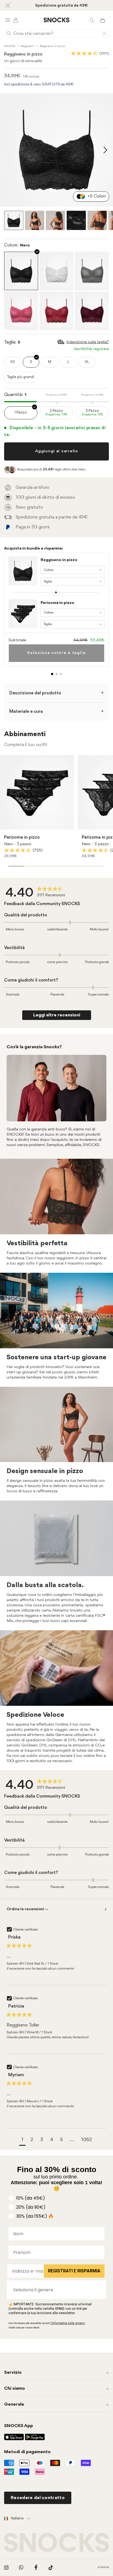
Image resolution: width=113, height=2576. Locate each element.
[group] (37, 893)
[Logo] (56, 20)
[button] (22, 2141)
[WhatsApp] (21, 2567)
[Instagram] (6, 2567)
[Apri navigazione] (8, 20)
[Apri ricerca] (92, 20)
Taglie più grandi (21, 377)
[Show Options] (99, 2290)
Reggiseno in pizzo (59, 560)
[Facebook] (36, 2567)
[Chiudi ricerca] (104, 34)
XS (12, 362)
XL (87, 362)
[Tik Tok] (51, 2567)
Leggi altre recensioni (57, 1015)
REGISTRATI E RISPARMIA (74, 2271)
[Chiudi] (8, 5)
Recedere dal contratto (38, 2498)
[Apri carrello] (103, 20)
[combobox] (55, 2290)
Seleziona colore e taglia (56, 653)
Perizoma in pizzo (57, 603)
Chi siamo (15, 2388)
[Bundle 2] (56, 674)
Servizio (13, 2373)
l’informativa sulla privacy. (68, 2323)
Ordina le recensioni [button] (26, 1909)
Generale (14, 2404)
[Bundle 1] (52, 674)
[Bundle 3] (61, 674)
